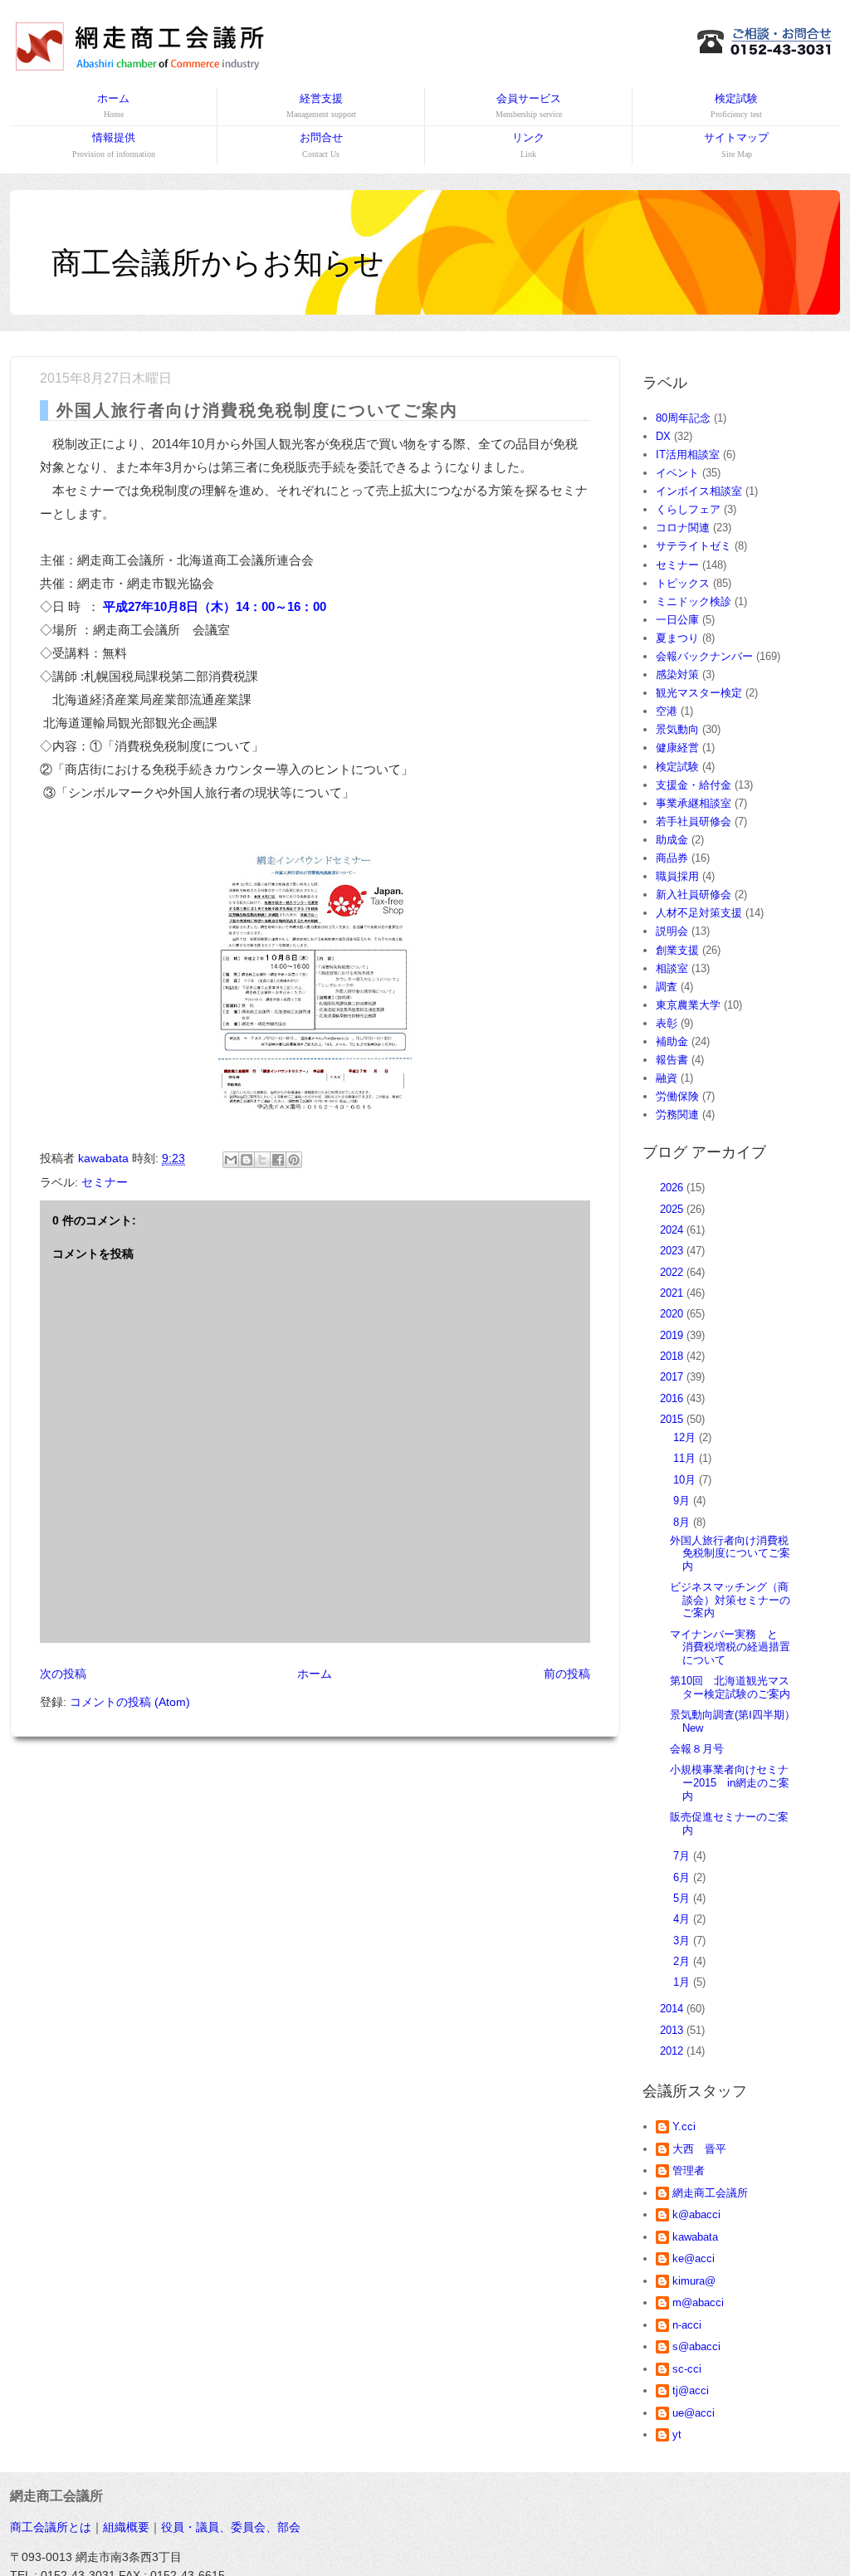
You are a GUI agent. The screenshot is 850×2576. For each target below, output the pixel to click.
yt (677, 2434)
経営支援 (321, 105)
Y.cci (684, 2126)
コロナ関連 (683, 528)
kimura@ (694, 2281)
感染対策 (677, 675)
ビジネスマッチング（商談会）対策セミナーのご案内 (730, 1600)
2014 (673, 2009)
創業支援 (677, 950)
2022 (673, 1272)
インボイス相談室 (699, 491)
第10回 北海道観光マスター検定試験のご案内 (730, 1687)
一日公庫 (677, 620)
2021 (673, 1293)
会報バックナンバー (704, 656)
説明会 (672, 931)
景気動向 (677, 729)
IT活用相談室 (688, 455)
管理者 (689, 2170)
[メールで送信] (231, 1160)
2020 (673, 1314)
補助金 (672, 1041)
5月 (683, 1898)
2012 (673, 2051)
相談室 (672, 968)
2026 (673, 1188)
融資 (667, 1078)
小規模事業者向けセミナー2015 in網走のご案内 (730, 1782)
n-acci (687, 2325)
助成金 (672, 840)
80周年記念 (683, 418)
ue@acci (694, 2413)
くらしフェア (688, 509)
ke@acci (694, 2258)
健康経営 (677, 748)
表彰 (667, 1023)
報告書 (672, 1060)
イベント (677, 473)
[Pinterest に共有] (294, 1160)
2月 (683, 1961)
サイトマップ (736, 144)
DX (663, 436)
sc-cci (687, 2369)
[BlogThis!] (247, 1160)
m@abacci (698, 2302)
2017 (673, 1377)
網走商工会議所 (710, 2193)
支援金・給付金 (694, 785)
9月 (683, 1501)
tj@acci (691, 2390)
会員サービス (529, 105)
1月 (683, 1982)
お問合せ (321, 144)
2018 (673, 1356)
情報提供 (114, 144)
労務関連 (677, 1114)
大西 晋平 (699, 2149)
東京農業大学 (688, 1005)
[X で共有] (262, 1160)
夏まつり (677, 638)
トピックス (683, 583)
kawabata (695, 2237)
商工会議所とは (51, 2527)
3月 (683, 1941)
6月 (683, 1877)
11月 (686, 1458)
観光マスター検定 (699, 693)
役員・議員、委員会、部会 (231, 2527)
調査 (667, 987)
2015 (673, 1419)
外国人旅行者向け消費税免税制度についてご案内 (730, 1553)
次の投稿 (63, 1674)
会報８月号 (697, 1749)
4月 (683, 1919)
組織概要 (126, 2527)
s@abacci (696, 2346)
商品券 (672, 858)
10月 (686, 1480)
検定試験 (736, 105)
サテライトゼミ (694, 546)
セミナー (105, 1182)
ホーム (113, 105)
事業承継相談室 (694, 803)
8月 (683, 1522)
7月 (683, 1856)
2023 (673, 1251)
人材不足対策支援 (699, 913)
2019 (673, 1335)
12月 (686, 1437)
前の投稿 (567, 1674)
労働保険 (677, 1096)
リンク (528, 144)
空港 (667, 711)
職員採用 (677, 876)
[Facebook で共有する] (278, 1160)
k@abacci (696, 2214)
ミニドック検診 (694, 601)
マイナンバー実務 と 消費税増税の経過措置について (730, 1647)
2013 (673, 2030)
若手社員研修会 (694, 821)
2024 (673, 1230)
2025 (673, 1209)
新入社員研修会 (694, 895)
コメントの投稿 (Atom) (130, 1702)
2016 (673, 1398)
